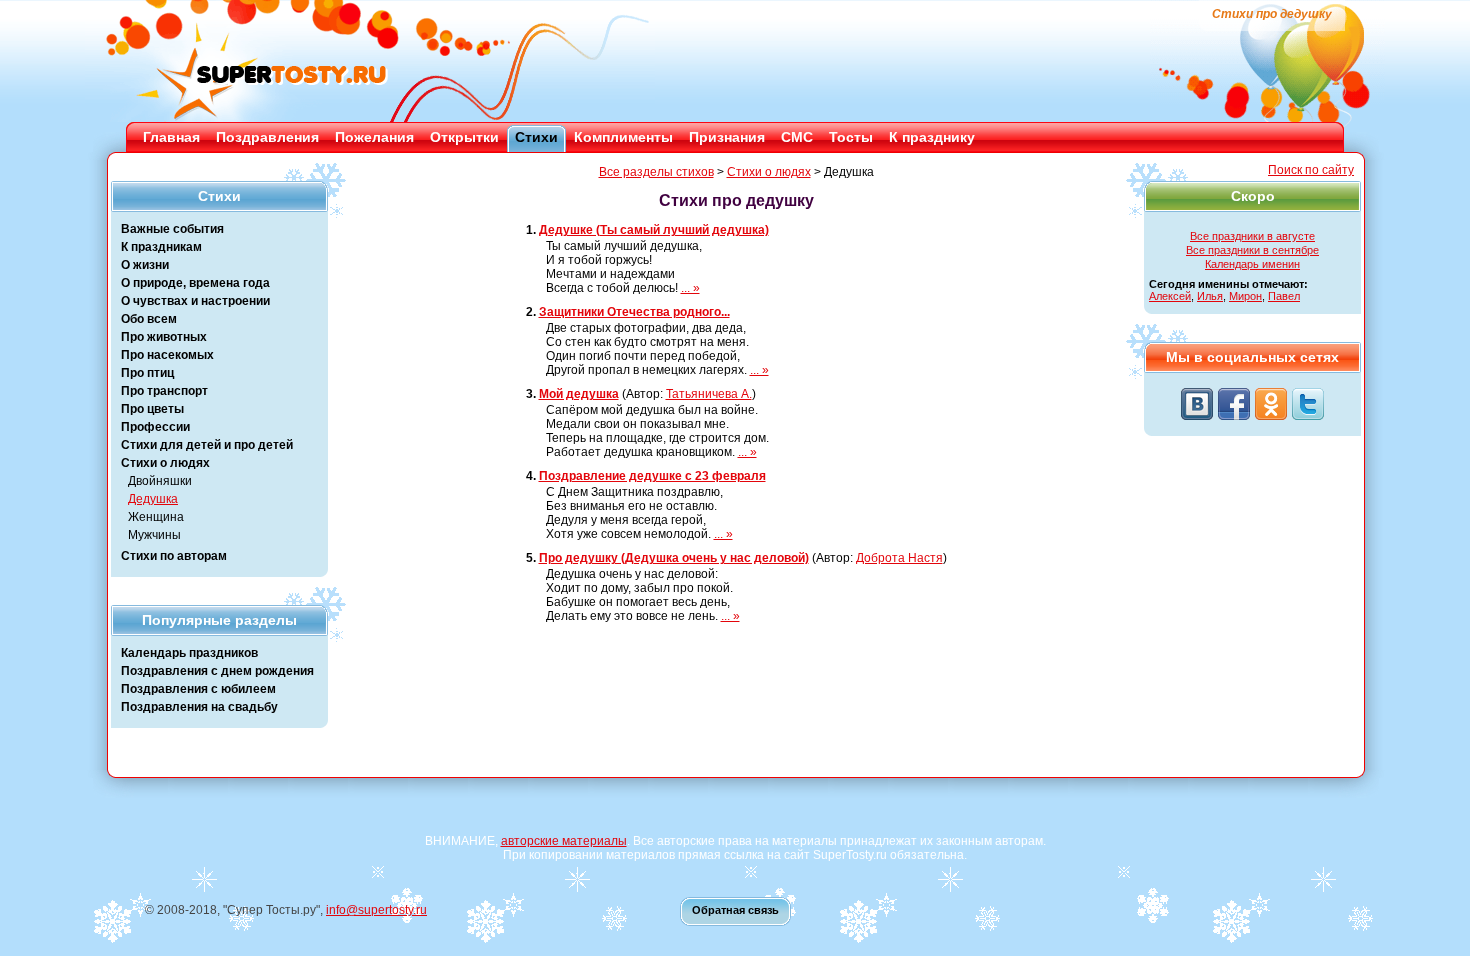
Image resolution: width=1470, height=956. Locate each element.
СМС (797, 137)
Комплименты (623, 137)
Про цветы (152, 409)
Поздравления (267, 137)
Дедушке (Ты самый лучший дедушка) (654, 230)
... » (690, 288)
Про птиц (147, 373)
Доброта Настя (899, 558)
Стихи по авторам (174, 556)
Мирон (1245, 296)
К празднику (932, 137)
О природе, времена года (195, 283)
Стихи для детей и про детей (207, 445)
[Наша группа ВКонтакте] (1197, 404)
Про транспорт (164, 391)
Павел (1284, 296)
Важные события (172, 229)
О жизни (145, 265)
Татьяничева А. (709, 394)
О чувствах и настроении (195, 301)
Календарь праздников (189, 653)
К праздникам (161, 247)
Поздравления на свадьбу (199, 707)
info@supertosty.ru (376, 910)
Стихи (536, 137)
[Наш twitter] (1308, 404)
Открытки (464, 137)
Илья (1210, 296)
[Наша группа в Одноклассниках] (1271, 404)
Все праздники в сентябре (1252, 250)
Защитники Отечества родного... (634, 312)
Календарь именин (1252, 264)
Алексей (1170, 296)
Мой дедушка (579, 394)
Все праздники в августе (1252, 236)
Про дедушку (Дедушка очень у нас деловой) (674, 558)
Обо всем (149, 319)
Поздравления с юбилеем (198, 689)
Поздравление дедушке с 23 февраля (652, 476)
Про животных (164, 337)
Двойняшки (160, 481)
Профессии (155, 427)
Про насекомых (167, 355)
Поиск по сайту (1311, 170)
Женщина (156, 517)
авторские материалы (564, 841)
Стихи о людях (165, 463)
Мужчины (154, 535)
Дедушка (153, 499)
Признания (727, 137)
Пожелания (374, 137)
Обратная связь (735, 910)
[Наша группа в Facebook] (1234, 404)
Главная (171, 137)
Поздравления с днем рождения (217, 671)
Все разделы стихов (656, 172)
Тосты (851, 137)
